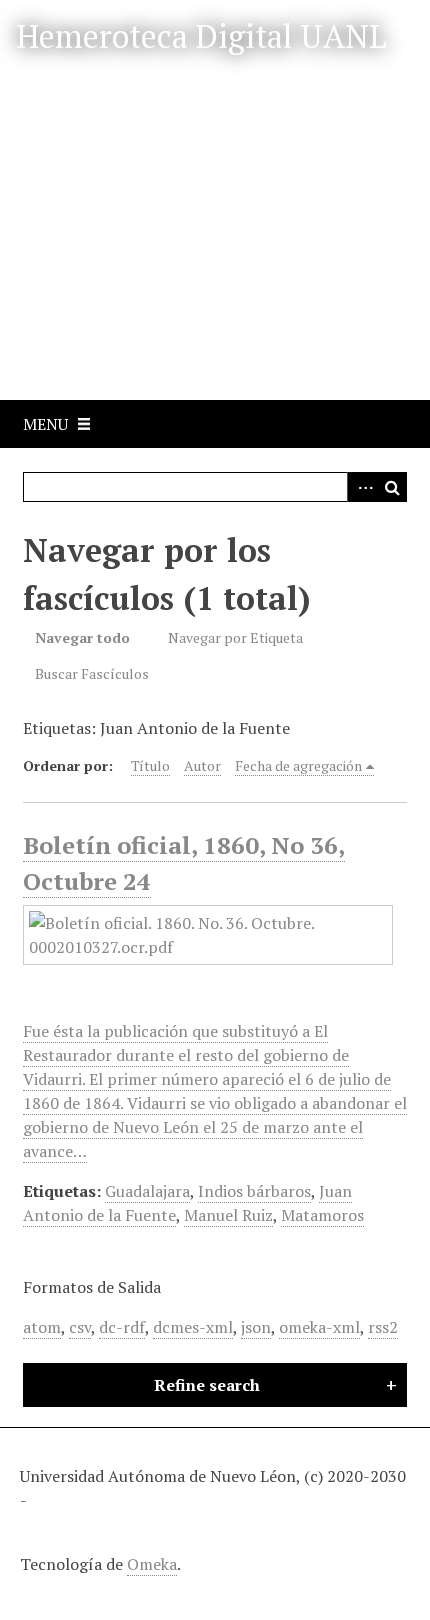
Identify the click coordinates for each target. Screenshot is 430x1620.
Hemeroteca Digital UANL (201, 36)
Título (150, 765)
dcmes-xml (193, 1327)
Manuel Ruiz (228, 1215)
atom (42, 1327)
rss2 (383, 1327)
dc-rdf (122, 1327)
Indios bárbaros (254, 1191)
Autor (202, 765)
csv (80, 1327)
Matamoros (322, 1215)
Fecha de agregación (298, 765)
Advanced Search (362, 487)
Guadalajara (147, 1191)
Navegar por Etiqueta (235, 637)
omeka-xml (319, 1327)
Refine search (207, 1385)
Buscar (392, 487)
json (256, 1327)
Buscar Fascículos (92, 673)
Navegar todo (82, 637)
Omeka (152, 1564)
